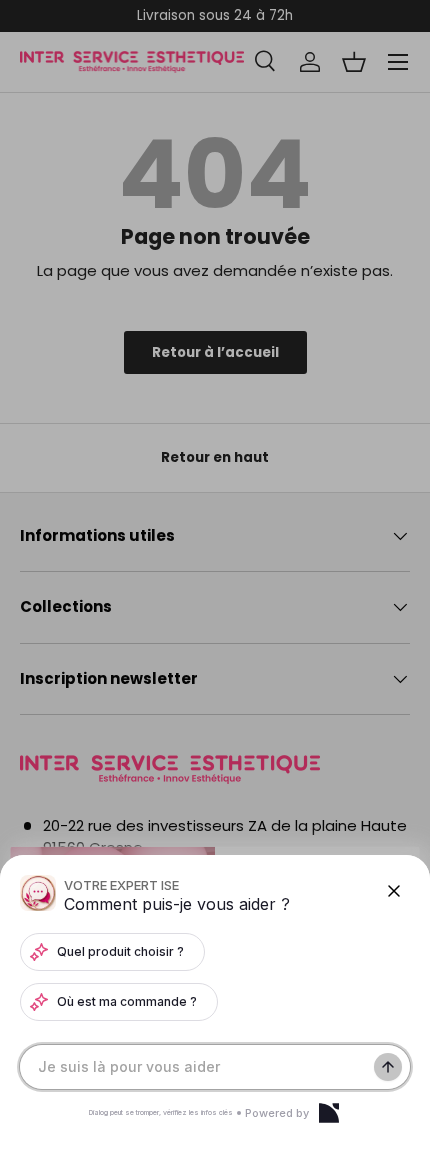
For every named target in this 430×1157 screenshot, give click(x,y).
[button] (215, 578)
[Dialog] (329, 1113)
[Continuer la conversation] (388, 1067)
